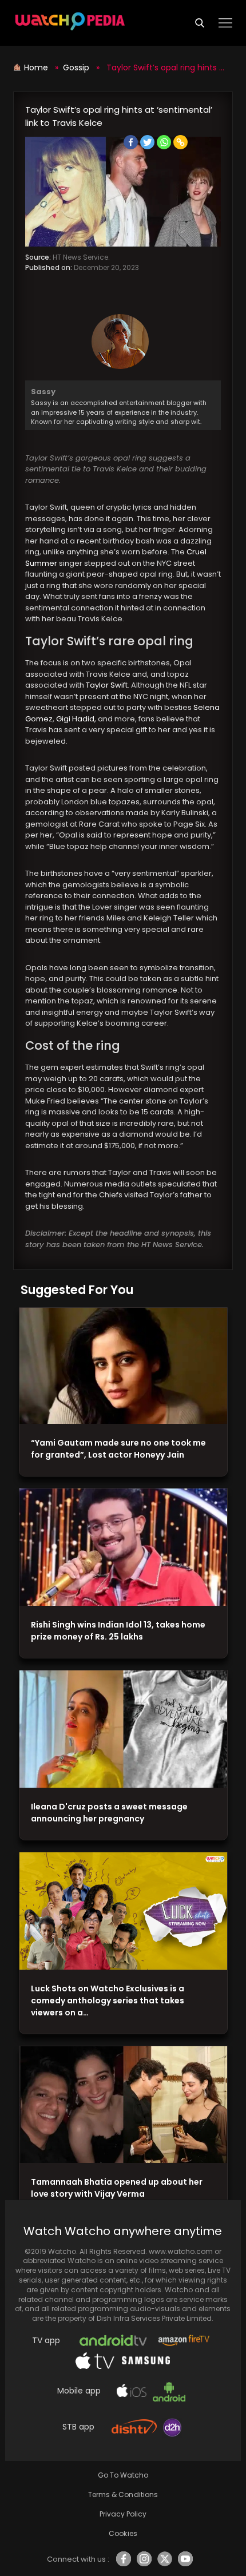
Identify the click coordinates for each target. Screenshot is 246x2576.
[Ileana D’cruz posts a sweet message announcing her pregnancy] (123, 1729)
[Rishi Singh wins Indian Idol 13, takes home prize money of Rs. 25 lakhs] (123, 1547)
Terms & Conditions (123, 2494)
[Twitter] (147, 142)
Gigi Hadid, (76, 719)
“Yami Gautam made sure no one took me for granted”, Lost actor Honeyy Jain (118, 1449)
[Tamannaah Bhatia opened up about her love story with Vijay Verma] (123, 2105)
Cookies (123, 2533)
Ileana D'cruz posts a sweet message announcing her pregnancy (109, 1813)
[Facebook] (131, 142)
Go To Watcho (123, 2475)
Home (37, 68)
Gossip (76, 68)
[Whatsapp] (164, 142)
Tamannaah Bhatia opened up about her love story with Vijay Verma (117, 2188)
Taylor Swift (106, 685)
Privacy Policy (123, 2514)
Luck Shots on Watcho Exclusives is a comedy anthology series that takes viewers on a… (108, 2001)
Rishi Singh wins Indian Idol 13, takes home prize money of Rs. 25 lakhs (118, 1631)
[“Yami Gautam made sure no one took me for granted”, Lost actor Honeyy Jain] (123, 1366)
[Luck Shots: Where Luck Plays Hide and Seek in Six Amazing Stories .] (123, 1911)
